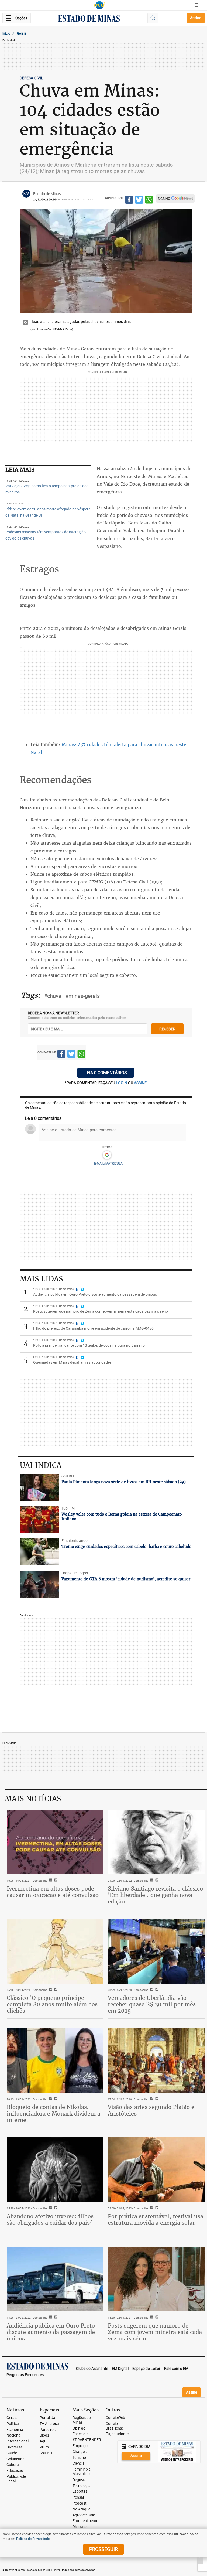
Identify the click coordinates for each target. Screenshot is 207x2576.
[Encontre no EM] (153, 18)
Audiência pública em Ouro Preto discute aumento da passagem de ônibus (51, 2332)
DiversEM (14, 2447)
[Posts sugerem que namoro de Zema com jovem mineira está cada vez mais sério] (156, 2279)
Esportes (80, 2491)
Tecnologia (82, 2486)
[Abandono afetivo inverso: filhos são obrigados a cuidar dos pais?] (55, 2170)
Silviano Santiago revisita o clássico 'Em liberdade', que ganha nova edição (155, 1895)
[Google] (107, 1155)
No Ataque (81, 2509)
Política (13, 2424)
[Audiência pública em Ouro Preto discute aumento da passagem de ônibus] (55, 2279)
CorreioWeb (115, 2418)
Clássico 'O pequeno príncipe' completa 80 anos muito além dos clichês (52, 2004)
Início (6, 33)
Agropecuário (84, 2515)
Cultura (13, 2465)
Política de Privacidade (33, 2539)
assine (140, 1083)
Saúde (12, 2453)
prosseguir (103, 2549)
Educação (15, 2471)
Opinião (79, 2428)
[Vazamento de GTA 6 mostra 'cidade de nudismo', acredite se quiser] (40, 1584)
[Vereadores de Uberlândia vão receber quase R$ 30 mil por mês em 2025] (156, 1951)
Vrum (44, 2447)
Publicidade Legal (16, 2479)
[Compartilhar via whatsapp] (149, 200)
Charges (80, 2452)
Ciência (79, 2463)
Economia (15, 2430)
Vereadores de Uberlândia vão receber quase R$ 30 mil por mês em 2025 (152, 2004)
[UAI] (99, 5)
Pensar (78, 2497)
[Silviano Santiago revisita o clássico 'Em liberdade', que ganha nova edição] (156, 1842)
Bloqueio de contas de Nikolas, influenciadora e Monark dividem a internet (54, 2113)
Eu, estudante (117, 2434)
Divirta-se (80, 2527)
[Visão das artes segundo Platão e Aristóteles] (156, 2060)
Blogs (44, 2435)
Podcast (80, 2503)
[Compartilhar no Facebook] (129, 200)
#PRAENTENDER (87, 2440)
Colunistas (15, 2459)
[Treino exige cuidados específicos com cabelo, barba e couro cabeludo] (40, 1552)
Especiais (80, 2434)
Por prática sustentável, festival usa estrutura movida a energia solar (156, 2220)
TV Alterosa (49, 2424)
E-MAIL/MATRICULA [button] (108, 1163)
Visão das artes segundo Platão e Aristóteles (151, 2110)
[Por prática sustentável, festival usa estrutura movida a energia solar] (156, 2170)
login (122, 1083)
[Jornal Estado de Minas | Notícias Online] (89, 19)
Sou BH (46, 2453)
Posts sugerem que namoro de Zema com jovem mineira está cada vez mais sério (155, 2332)
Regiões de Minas (82, 2420)
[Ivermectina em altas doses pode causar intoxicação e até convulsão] (55, 1842)
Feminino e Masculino (82, 2472)
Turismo (79, 2458)
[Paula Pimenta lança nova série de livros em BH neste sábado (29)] (40, 1487)
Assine (196, 18)
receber (167, 1029)
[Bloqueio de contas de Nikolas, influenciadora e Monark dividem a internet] (55, 2060)
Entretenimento (85, 2521)
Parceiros (48, 2430)
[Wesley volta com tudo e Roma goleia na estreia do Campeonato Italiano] (40, 1520)
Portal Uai (48, 2418)
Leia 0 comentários (106, 1073)
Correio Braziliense (115, 2426)
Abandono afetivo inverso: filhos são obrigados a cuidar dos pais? (50, 2220)
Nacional (14, 2435)
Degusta (80, 2480)
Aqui (43, 2441)
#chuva (53, 996)
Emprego (80, 2446)
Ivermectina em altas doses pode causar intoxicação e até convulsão (53, 1892)
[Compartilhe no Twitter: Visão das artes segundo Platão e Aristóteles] (156, 2099)
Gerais (22, 33)
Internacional (18, 2441)
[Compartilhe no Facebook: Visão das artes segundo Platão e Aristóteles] (151, 2099)
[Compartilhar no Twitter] (139, 200)
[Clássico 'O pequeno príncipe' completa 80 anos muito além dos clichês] (55, 1951)
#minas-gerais (82, 996)
